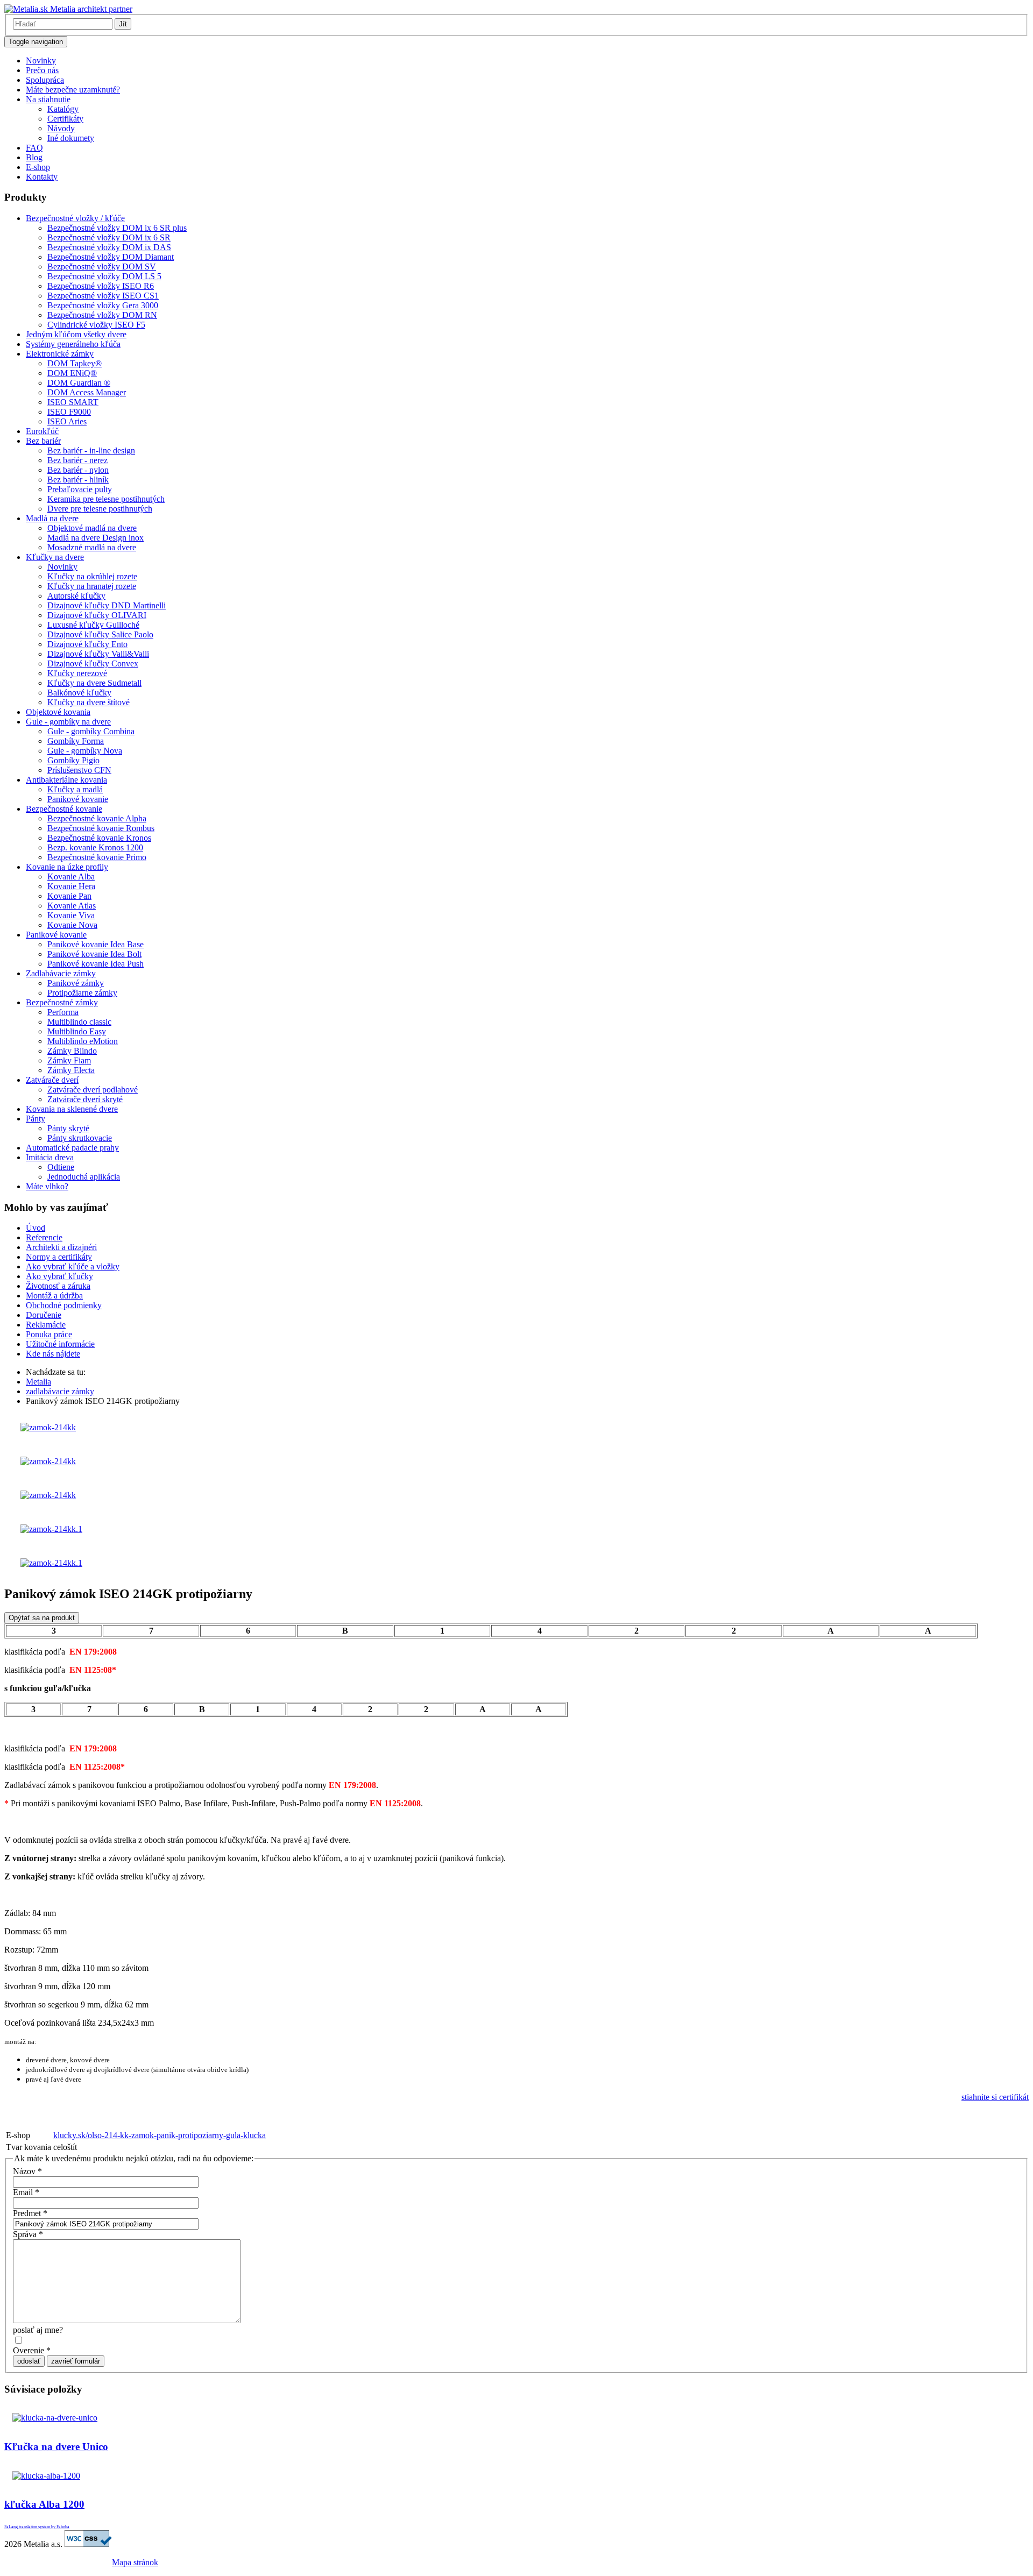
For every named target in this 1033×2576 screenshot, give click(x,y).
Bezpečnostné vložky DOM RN (102, 315)
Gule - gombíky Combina (91, 731)
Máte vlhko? (47, 1186)
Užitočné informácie (60, 1344)
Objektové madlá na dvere (92, 528)
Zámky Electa (71, 1070)
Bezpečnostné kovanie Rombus (101, 828)
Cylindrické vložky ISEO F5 (96, 325)
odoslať (29, 2361)
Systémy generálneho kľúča (73, 344)
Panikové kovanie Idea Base (95, 944)
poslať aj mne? (38, 2330)
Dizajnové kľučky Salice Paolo (100, 634)
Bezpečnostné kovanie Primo (97, 857)
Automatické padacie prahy (72, 1148)
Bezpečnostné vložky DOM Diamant (111, 257)
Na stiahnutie (48, 99)
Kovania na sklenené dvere (72, 1109)
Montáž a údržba (54, 1296)
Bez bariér (43, 441)
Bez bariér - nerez (77, 460)
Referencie (44, 1237)
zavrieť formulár (76, 2361)
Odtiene (61, 1167)
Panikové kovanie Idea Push (95, 964)
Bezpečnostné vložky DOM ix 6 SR (109, 237)
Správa (28, 2234)
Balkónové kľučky (79, 693)
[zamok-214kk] (48, 1427)
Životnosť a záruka (58, 1286)
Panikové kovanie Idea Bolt (94, 954)
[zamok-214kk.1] (51, 1529)
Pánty (36, 1119)
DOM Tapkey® (75, 363)
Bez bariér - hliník (78, 480)
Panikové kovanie (78, 799)
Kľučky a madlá (75, 789)
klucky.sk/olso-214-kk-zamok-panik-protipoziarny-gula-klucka (160, 2135)
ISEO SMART (73, 402)
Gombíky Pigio (73, 760)
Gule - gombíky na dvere (68, 722)
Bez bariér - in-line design (91, 450)
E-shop (38, 167)
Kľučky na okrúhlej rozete (92, 576)
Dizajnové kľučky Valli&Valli (98, 654)
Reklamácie (46, 1325)
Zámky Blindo (72, 1051)
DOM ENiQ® (72, 373)
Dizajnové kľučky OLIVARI (97, 615)
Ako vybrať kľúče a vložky (73, 1266)
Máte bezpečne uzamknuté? (73, 90)
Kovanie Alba (71, 877)
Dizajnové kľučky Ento (87, 644)
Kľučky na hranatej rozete (92, 586)
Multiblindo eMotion (83, 1041)
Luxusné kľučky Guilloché (93, 625)
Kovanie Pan (69, 896)
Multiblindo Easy (77, 1031)
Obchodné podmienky (64, 1305)
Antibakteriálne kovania (66, 780)
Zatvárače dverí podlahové (93, 1090)
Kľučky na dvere (55, 557)
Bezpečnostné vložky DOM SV (102, 267)
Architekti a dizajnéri (61, 1247)
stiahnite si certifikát (995, 2097)
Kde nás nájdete (53, 1354)
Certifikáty (65, 119)
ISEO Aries (67, 421)
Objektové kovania (58, 712)
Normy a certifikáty (59, 1257)
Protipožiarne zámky (82, 993)
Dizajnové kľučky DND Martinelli (107, 605)
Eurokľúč (42, 431)
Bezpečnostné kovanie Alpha (97, 818)
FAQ (34, 148)
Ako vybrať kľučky (59, 1276)
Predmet (30, 2213)
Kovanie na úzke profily (67, 867)
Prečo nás (42, 70)
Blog (34, 157)
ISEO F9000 (69, 412)
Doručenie (44, 1315)
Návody (61, 128)
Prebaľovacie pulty (80, 489)
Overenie (32, 2350)
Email (26, 2192)
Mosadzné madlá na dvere (92, 547)
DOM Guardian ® (79, 383)
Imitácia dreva (50, 1157)
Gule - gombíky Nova (85, 751)
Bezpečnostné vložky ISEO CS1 (103, 296)
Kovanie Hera (71, 886)
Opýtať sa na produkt (42, 1618)
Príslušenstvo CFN (79, 770)
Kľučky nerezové (77, 673)
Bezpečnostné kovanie (64, 809)
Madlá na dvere (52, 518)
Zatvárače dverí (52, 1080)
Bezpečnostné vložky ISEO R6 (101, 286)
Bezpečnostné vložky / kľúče (75, 218)
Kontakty (42, 177)
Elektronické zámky (60, 354)
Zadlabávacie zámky (61, 973)
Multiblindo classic (79, 1022)
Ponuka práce (49, 1334)
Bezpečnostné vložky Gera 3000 (103, 305)
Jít (123, 24)
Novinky (41, 61)
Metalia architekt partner (90, 9)
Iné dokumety (71, 138)
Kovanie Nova (72, 925)
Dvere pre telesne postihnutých (100, 509)
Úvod (36, 1228)
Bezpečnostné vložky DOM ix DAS (109, 247)
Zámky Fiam (69, 1060)
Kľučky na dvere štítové (89, 702)
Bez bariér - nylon (78, 470)
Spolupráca (45, 80)
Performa (63, 1012)
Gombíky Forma (76, 741)
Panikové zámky (76, 983)
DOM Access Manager (87, 392)
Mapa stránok (135, 2562)
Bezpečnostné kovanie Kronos (99, 838)
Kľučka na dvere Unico (56, 2447)
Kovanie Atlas (72, 906)
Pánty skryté (68, 1128)
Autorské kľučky (76, 596)
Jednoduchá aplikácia (84, 1177)
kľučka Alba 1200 (44, 2504)
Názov (27, 2171)
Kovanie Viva (71, 915)
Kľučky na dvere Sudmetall (94, 683)
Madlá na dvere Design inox (95, 538)
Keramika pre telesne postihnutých (106, 499)
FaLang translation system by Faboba (37, 2527)
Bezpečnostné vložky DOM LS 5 (104, 276)
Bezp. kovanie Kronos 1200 (95, 847)
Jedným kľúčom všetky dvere (76, 334)
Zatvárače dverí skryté (85, 1099)
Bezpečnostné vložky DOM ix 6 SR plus (117, 228)
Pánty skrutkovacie (80, 1138)
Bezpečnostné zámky (62, 1002)
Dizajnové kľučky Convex (93, 663)
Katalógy (63, 109)
